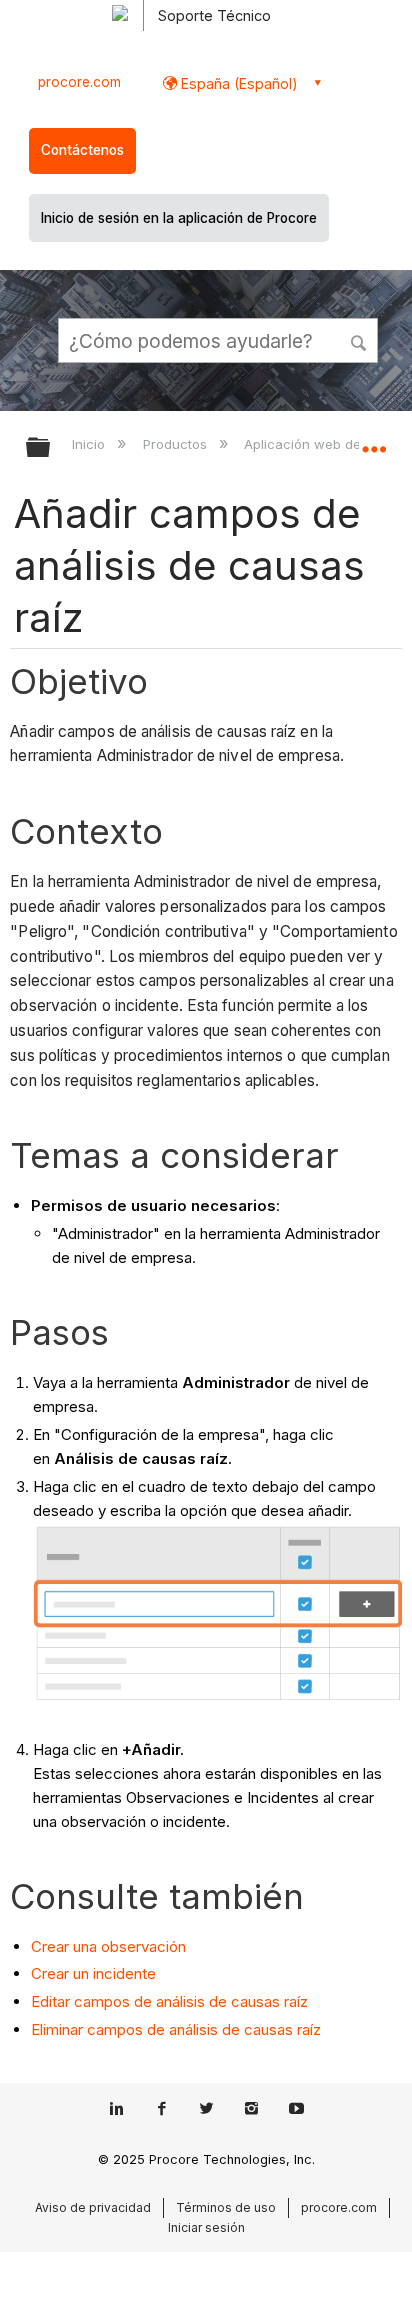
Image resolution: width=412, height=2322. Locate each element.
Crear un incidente (95, 1973)
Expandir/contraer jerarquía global (51, 448)
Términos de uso (226, 2207)
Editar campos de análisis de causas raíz (171, 2001)
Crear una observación (108, 1946)
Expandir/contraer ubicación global (374, 441)
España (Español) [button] (237, 83)
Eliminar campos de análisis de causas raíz (176, 2029)
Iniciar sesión (206, 2227)
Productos (176, 444)
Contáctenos (82, 150)
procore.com (79, 82)
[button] (360, 340)
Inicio (90, 444)
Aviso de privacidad (93, 2207)
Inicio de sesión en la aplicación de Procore (179, 218)
